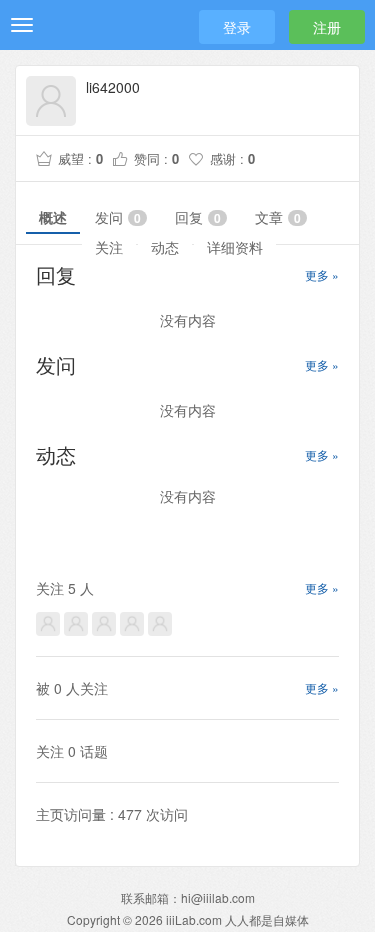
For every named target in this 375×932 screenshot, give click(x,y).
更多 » (322, 274)
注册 (327, 27)
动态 (165, 247)
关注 (109, 247)
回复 (198, 217)
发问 (118, 217)
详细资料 (235, 247)
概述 (53, 217)
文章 (278, 217)
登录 (237, 27)
